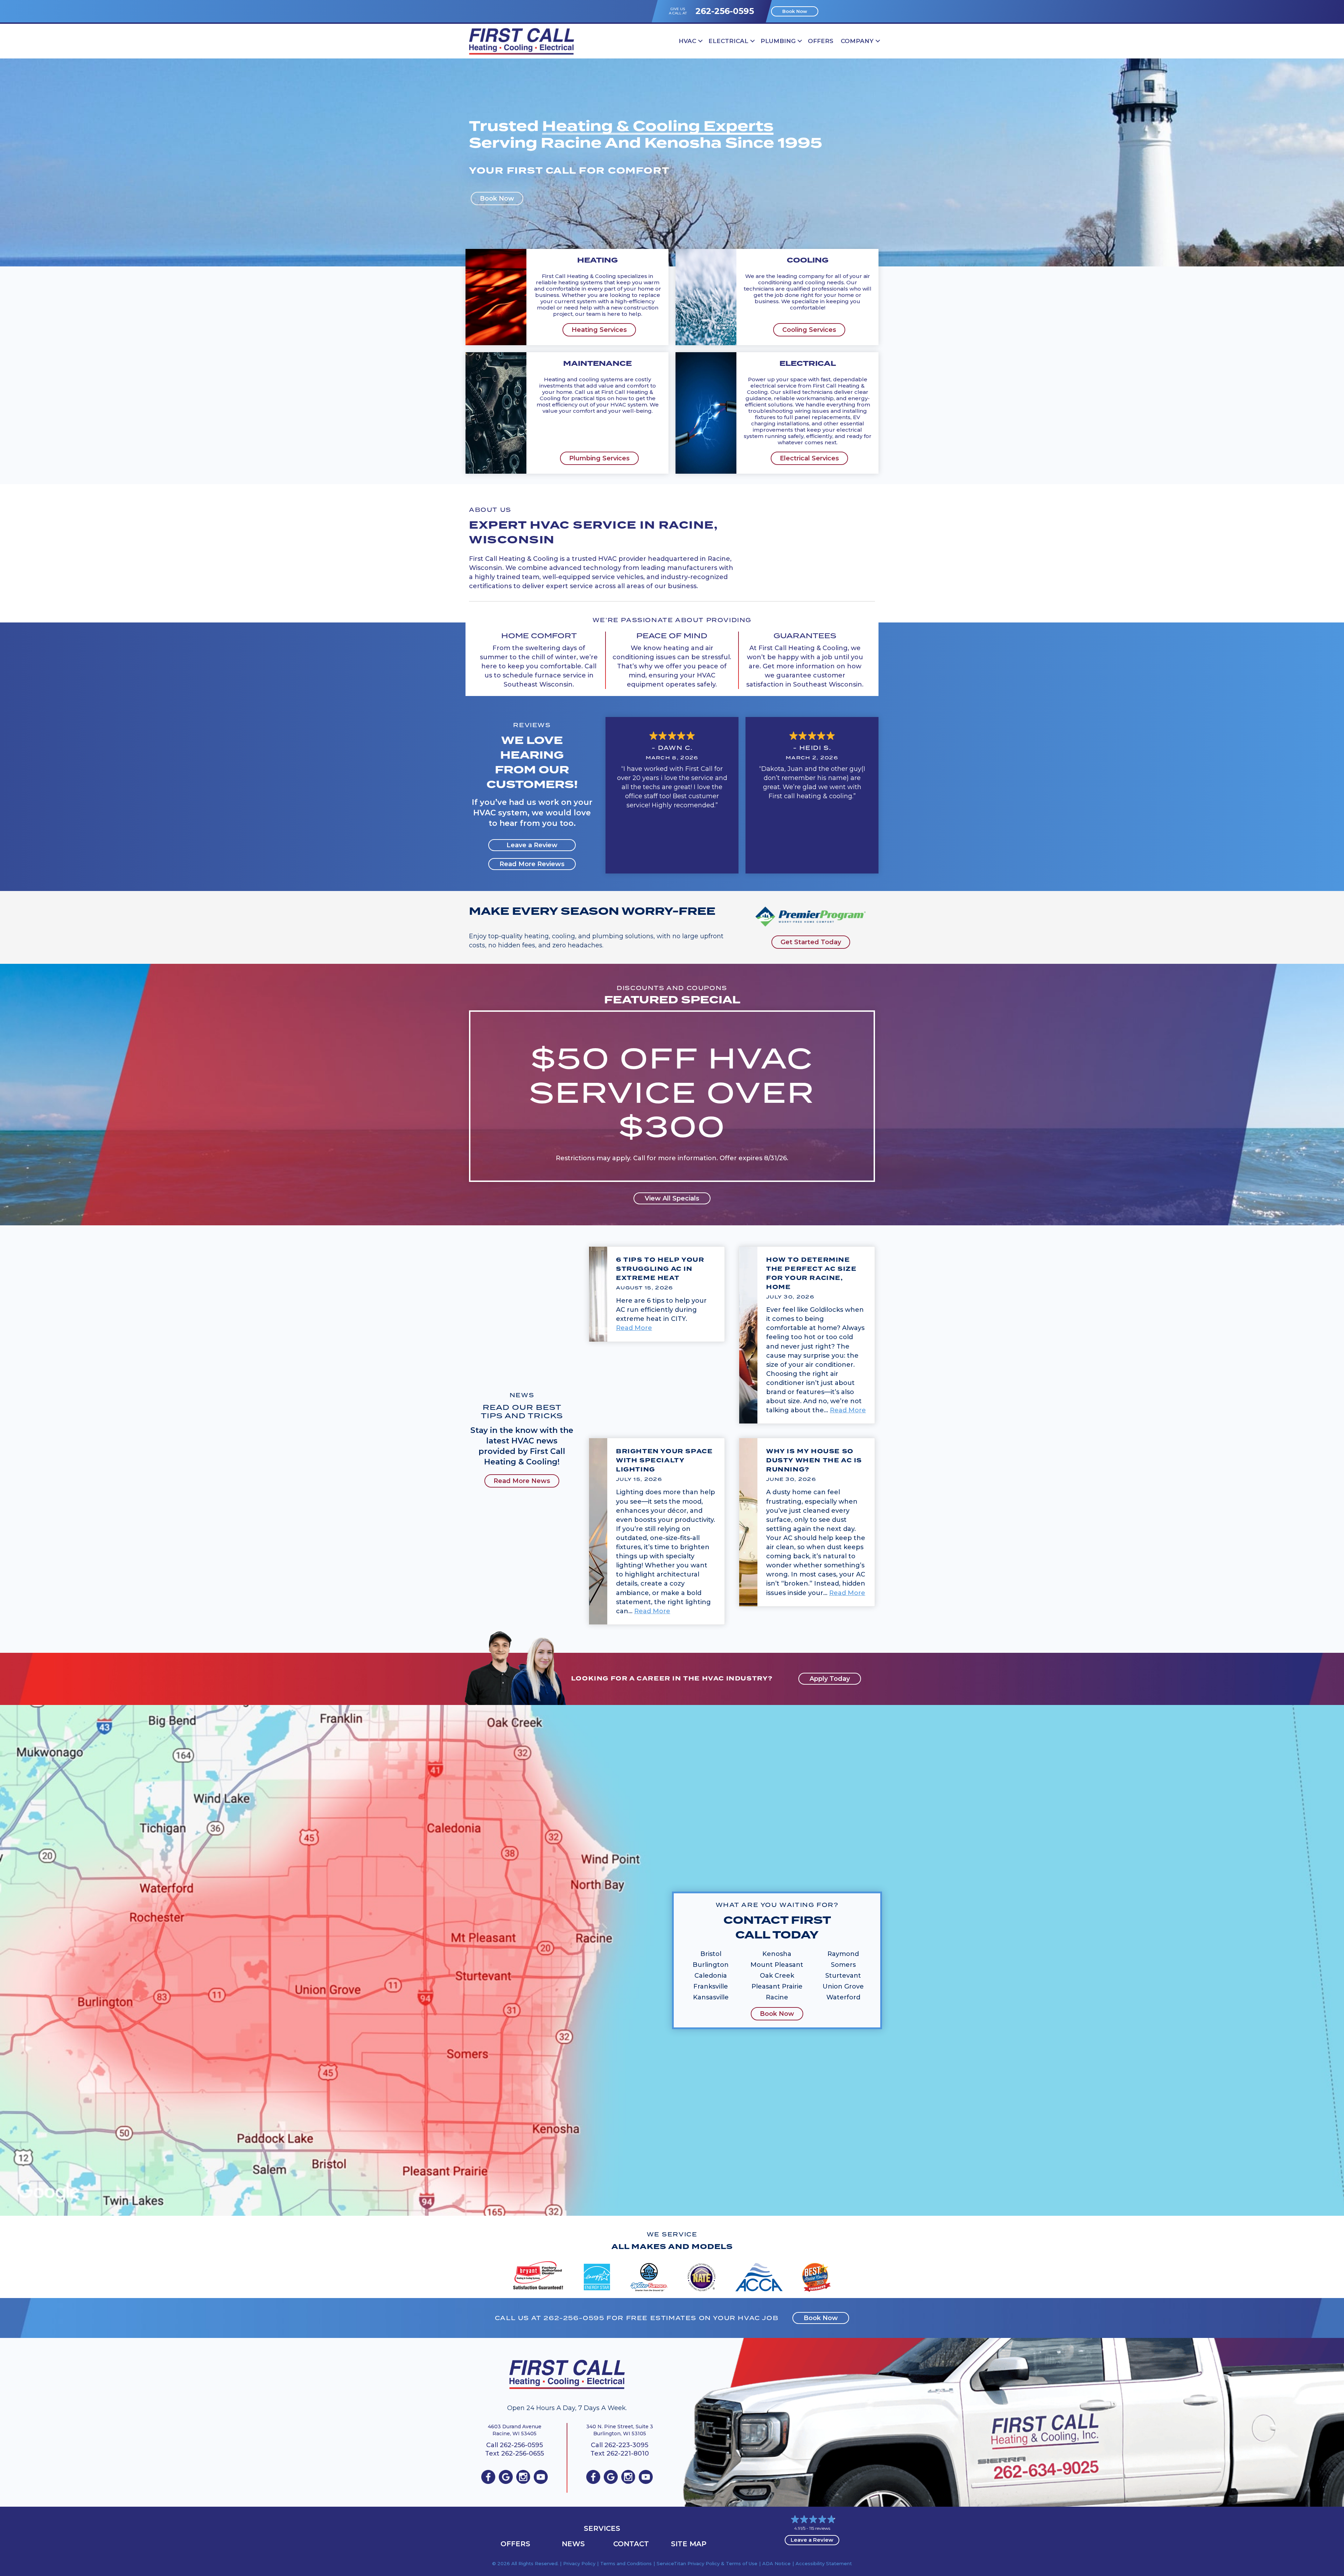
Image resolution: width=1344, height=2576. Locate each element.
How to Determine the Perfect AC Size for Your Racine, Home (811, 1273)
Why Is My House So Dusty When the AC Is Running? (814, 1460)
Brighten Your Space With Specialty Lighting (664, 1460)
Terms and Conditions (626, 2563)
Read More (634, 1328)
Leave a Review (812, 2540)
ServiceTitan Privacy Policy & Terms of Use (707, 2563)
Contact (631, 2544)
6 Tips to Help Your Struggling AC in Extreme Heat (660, 1269)
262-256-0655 (523, 2453)
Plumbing (778, 41)
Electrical (728, 41)
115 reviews (820, 2528)
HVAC (687, 41)
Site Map (689, 2544)
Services (602, 2528)
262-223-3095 (626, 2445)
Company (857, 41)
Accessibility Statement (824, 2563)
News (573, 2544)
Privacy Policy (579, 2563)
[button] (700, 41)
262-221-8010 (628, 2453)
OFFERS (821, 41)
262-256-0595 (725, 11)
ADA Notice (776, 2563)
